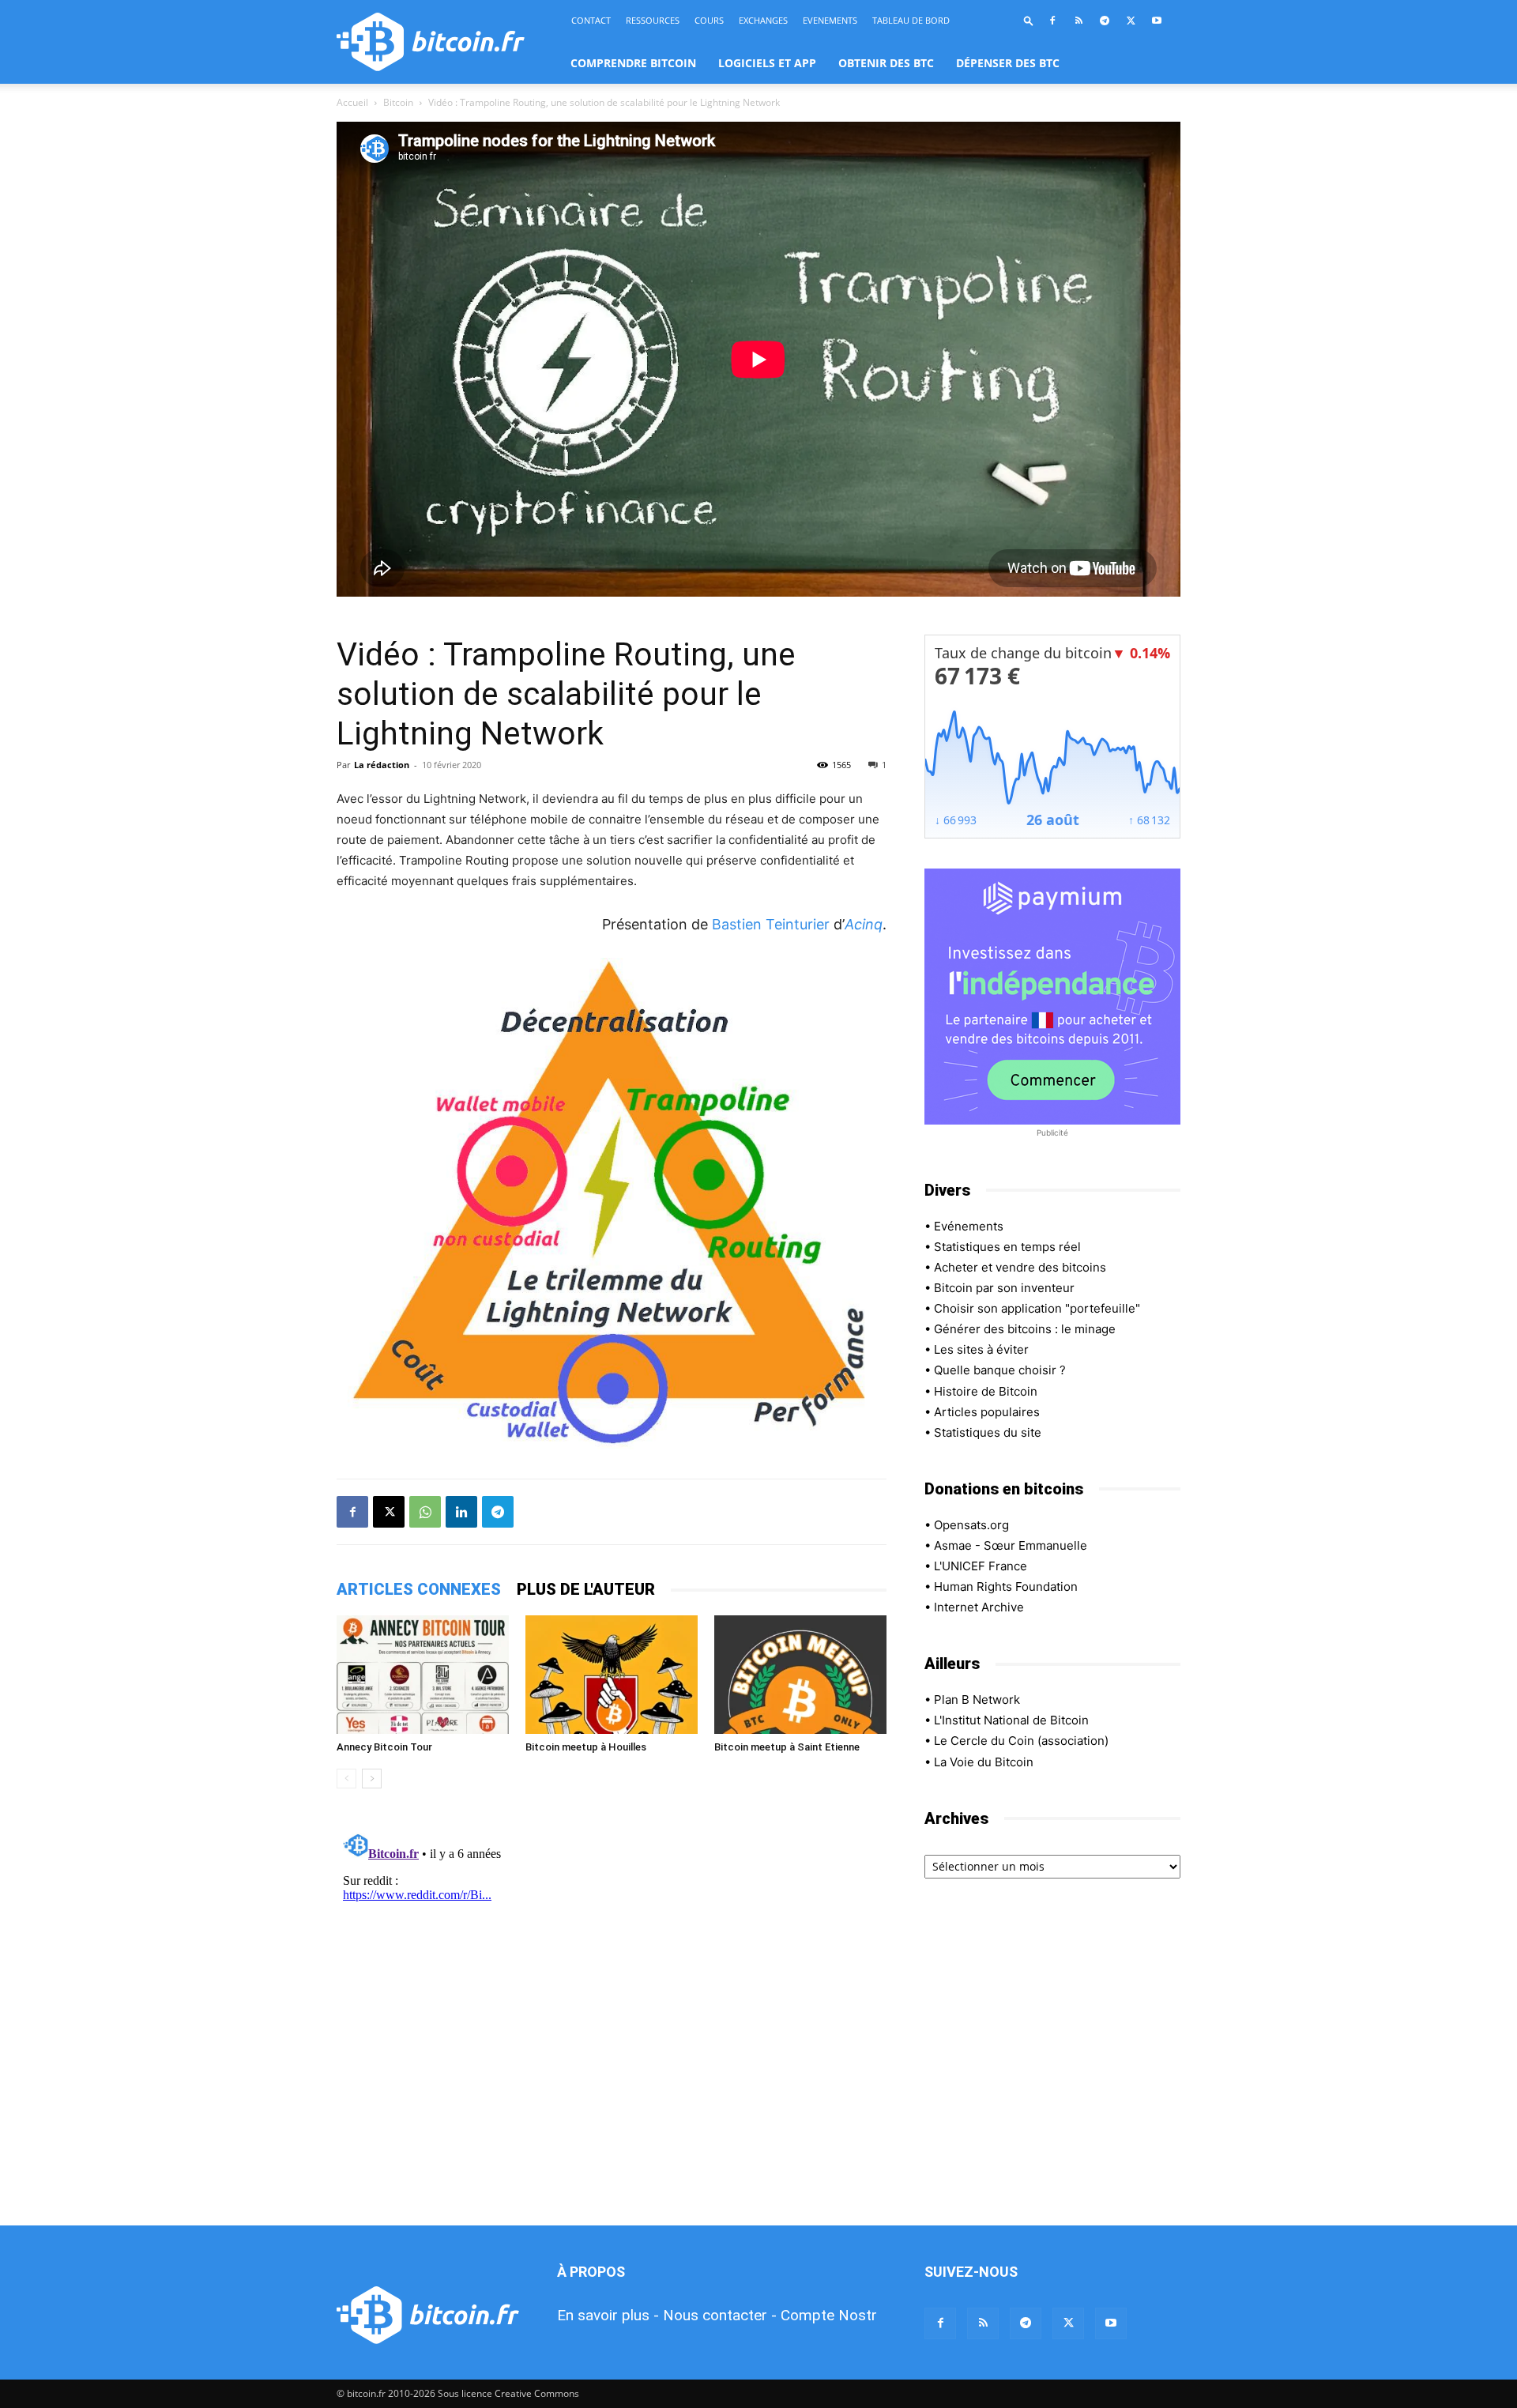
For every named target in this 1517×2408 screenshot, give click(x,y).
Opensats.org (971, 1525)
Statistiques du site (988, 1432)
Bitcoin (398, 102)
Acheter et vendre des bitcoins (1020, 1267)
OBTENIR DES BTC (886, 63)
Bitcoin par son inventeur (1004, 1288)
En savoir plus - (608, 2315)
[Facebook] (1052, 21)
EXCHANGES (763, 20)
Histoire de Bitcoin (986, 1391)
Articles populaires (987, 1412)
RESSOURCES (653, 20)
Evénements (969, 1226)
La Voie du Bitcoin (984, 1762)
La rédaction (382, 765)
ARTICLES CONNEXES (419, 1589)
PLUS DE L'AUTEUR (586, 1589)
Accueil (352, 102)
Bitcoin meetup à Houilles (586, 1747)
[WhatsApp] (425, 1512)
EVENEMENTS (830, 20)
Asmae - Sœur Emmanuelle (1011, 1545)
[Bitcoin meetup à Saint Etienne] (800, 1675)
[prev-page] (346, 1779)
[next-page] (372, 1779)
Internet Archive (979, 1607)
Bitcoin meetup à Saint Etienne (787, 1747)
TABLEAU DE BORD (911, 20)
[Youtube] (1157, 21)
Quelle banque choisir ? (1000, 1370)
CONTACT (591, 20)
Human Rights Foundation (1006, 1586)
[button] (1029, 20)
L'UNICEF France (981, 1566)
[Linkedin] (461, 1512)
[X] (1131, 21)
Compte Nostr (829, 2315)
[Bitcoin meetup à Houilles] (612, 1675)
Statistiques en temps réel (1007, 1247)
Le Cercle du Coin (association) (1021, 1741)
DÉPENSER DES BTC (1008, 63)
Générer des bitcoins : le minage (1025, 1329)
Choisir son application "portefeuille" (1037, 1308)
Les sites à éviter (981, 1349)
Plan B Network (977, 1700)
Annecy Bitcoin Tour (384, 1747)
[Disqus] (612, 2024)
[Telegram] (1105, 21)
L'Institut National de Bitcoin (1011, 1720)
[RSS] (1078, 21)
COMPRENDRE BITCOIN (633, 63)
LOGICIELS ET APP (767, 63)
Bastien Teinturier (771, 924)
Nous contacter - (720, 2315)
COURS (709, 20)
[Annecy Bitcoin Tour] (423, 1675)
